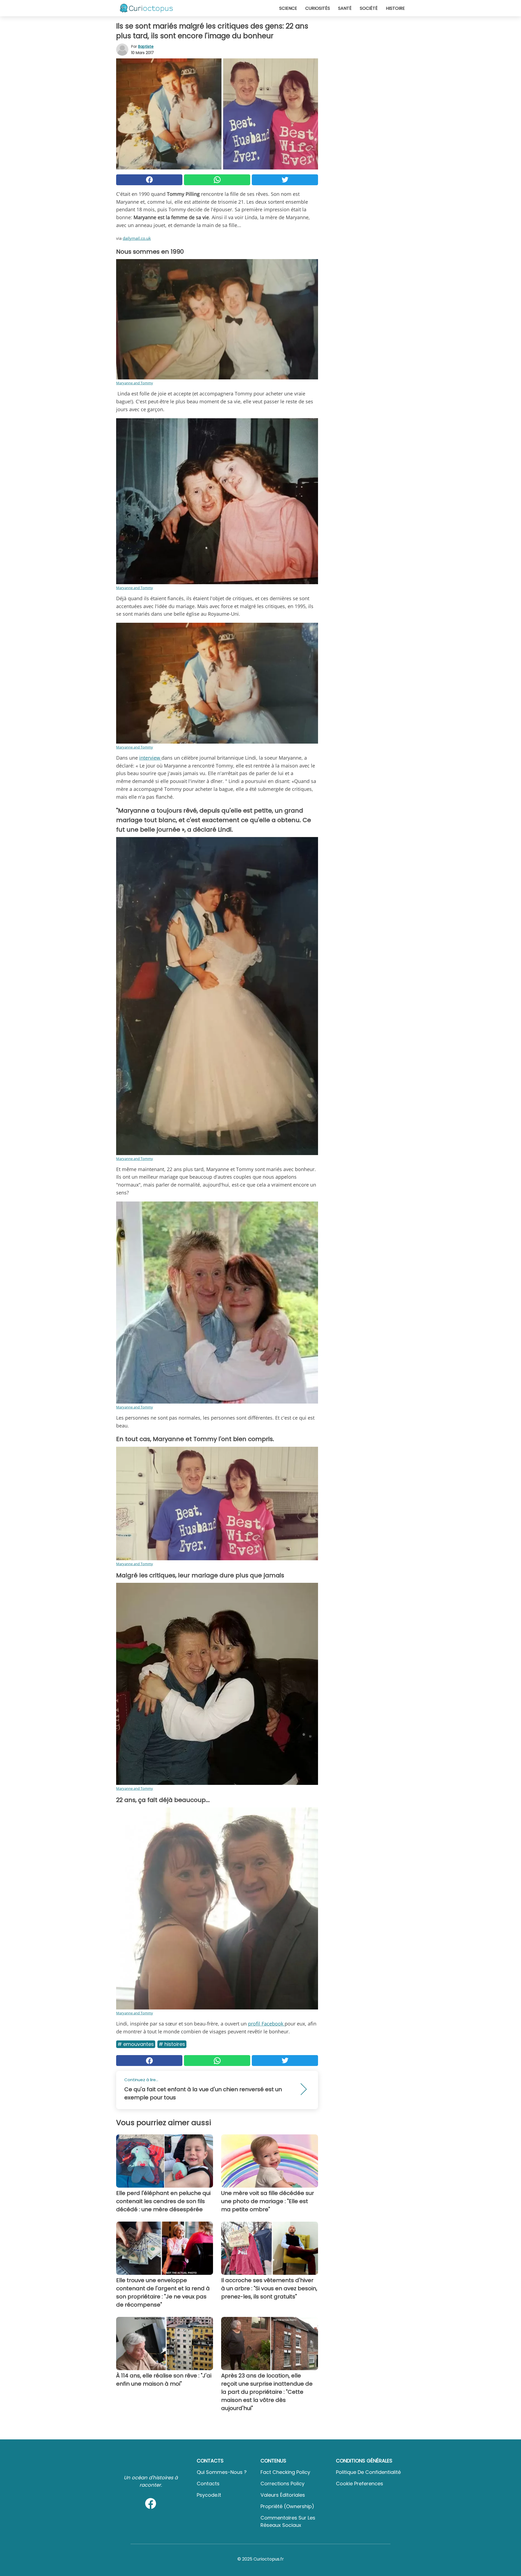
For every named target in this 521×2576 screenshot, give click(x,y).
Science (288, 8)
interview (150, 758)
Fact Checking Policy (285, 2472)
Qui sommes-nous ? (222, 2472)
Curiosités (318, 8)
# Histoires (172, 2044)
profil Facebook (266, 2024)
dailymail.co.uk (137, 238)
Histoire (395, 8)
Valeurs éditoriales (283, 2495)
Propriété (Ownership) (287, 2506)
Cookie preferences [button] (360, 2484)
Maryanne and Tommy (135, 383)
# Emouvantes (136, 2044)
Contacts (208, 2484)
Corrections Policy (282, 2484)
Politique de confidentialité (368, 2472)
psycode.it (209, 2495)
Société (369, 8)
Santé (345, 8)
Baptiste (146, 46)
